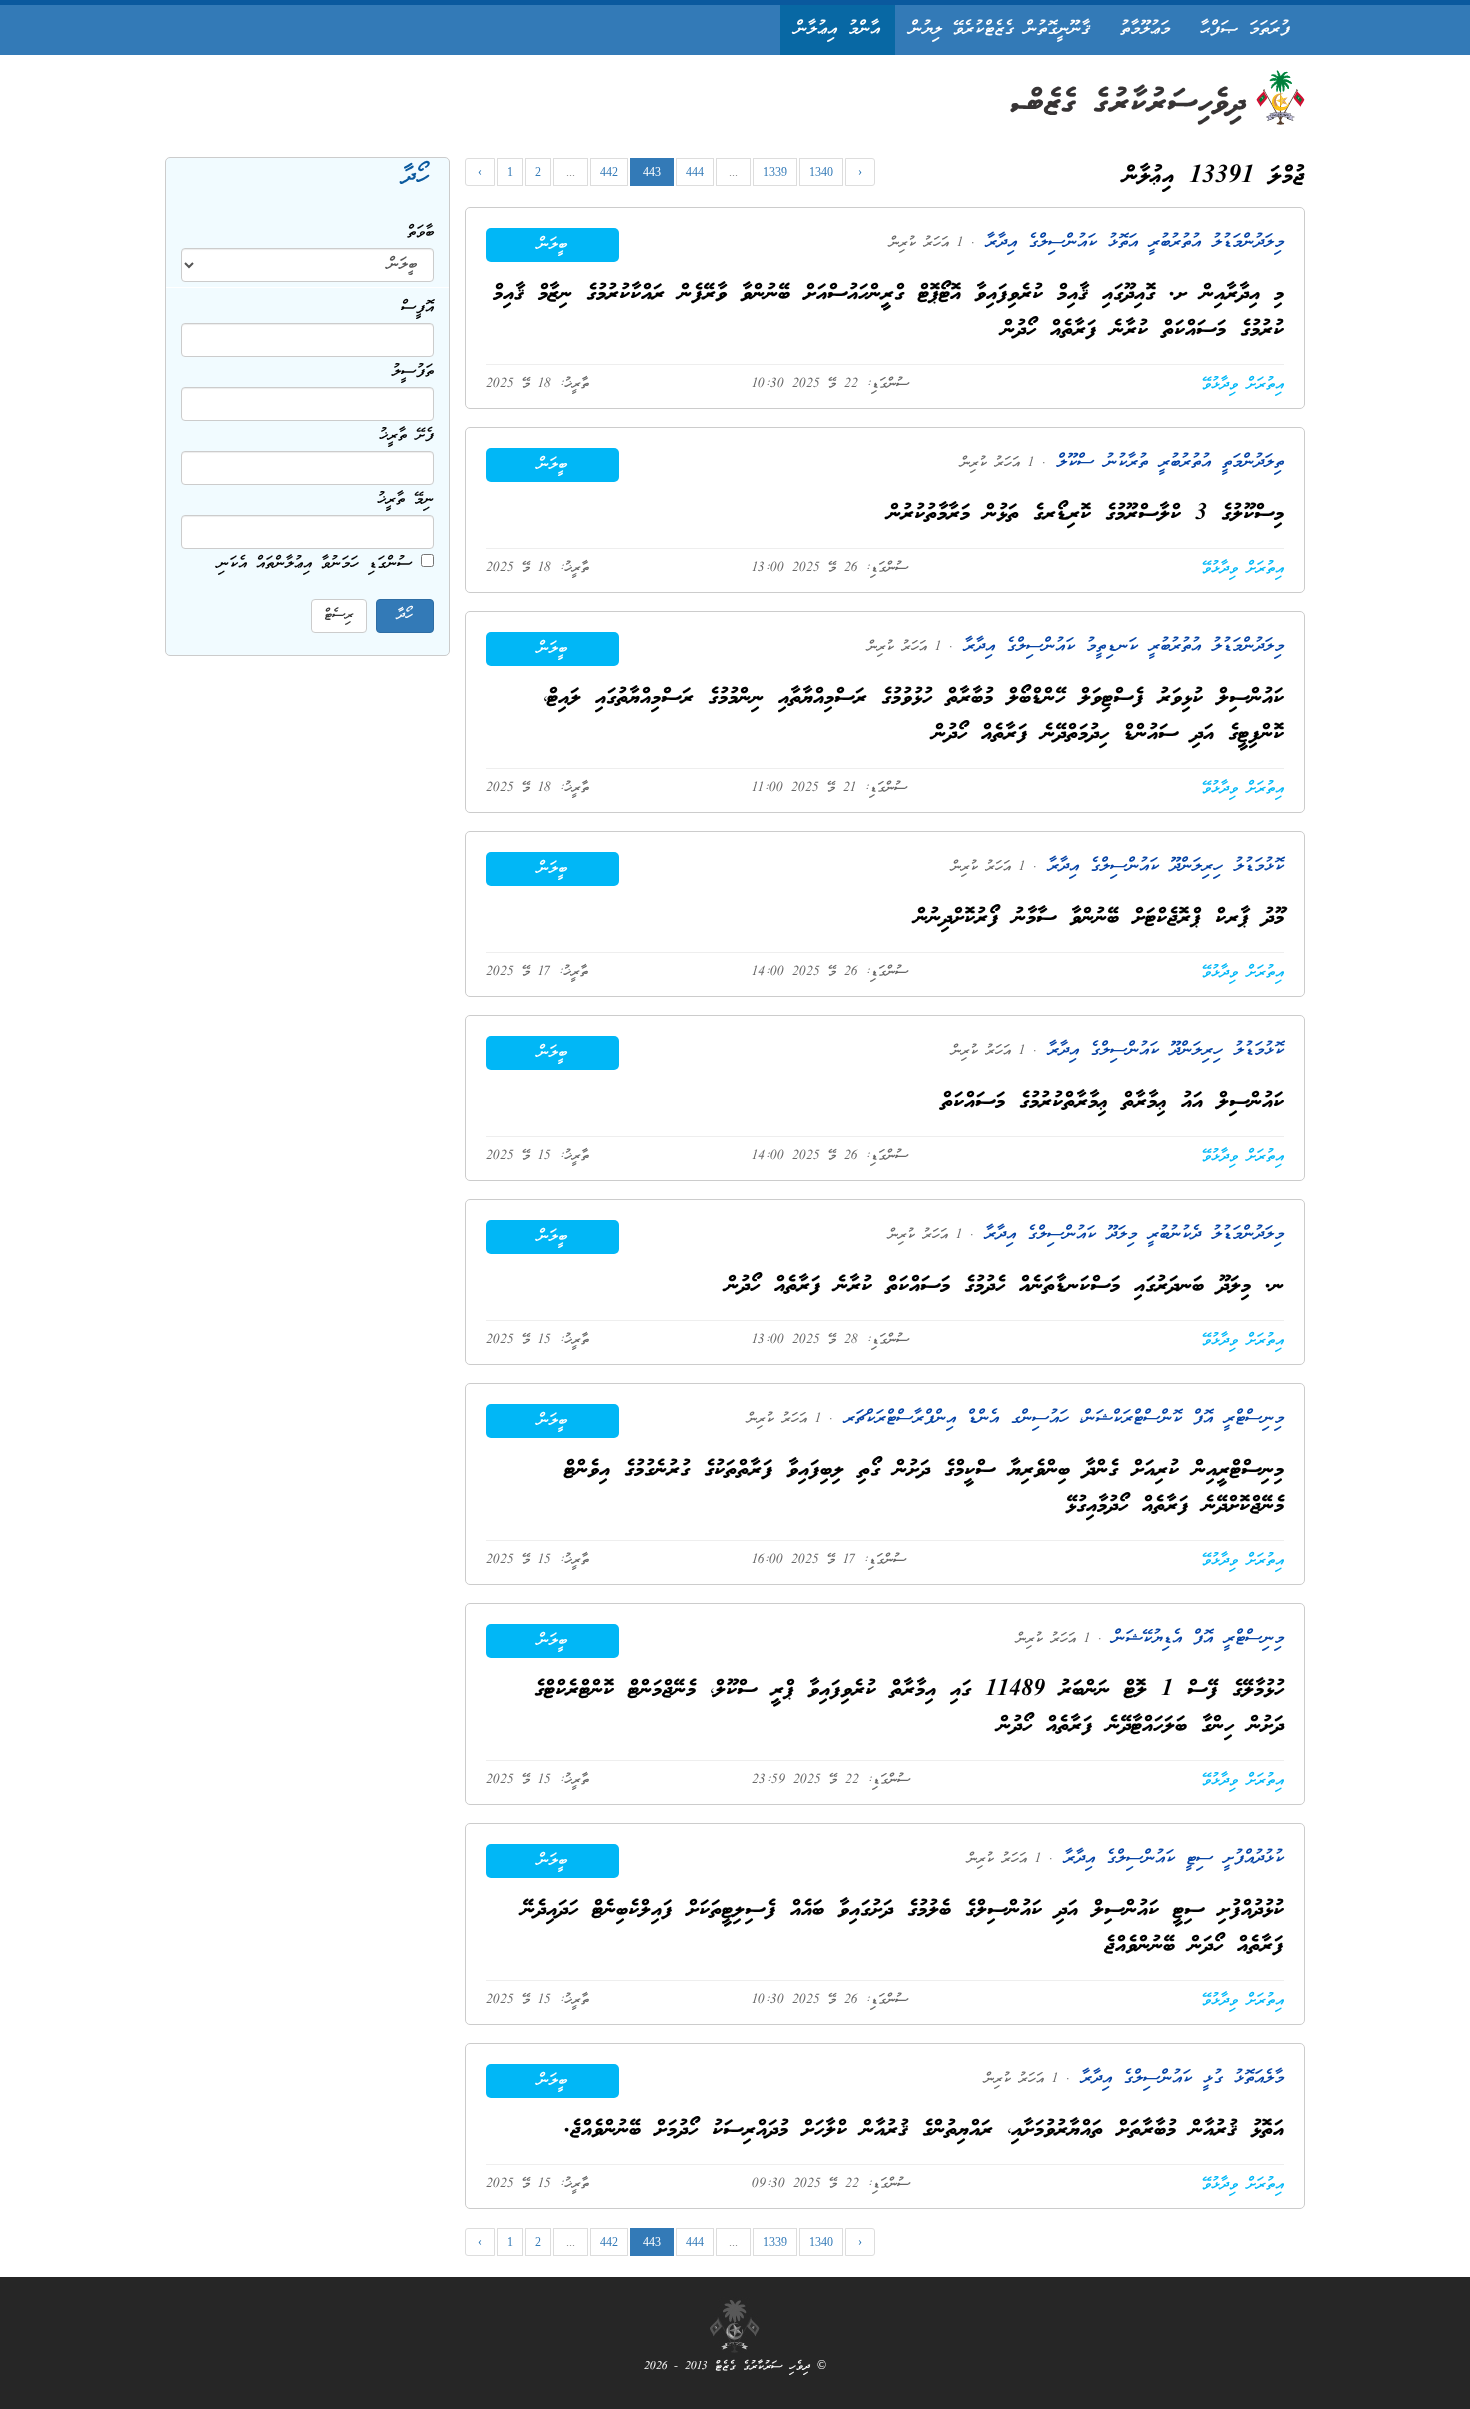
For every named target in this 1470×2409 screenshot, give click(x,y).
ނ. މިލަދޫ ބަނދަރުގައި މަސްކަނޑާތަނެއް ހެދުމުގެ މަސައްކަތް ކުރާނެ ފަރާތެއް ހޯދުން (1005, 1286)
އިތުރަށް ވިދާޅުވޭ (1243, 385)
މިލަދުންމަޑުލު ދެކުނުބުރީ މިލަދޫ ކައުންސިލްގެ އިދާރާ (1129, 1234)
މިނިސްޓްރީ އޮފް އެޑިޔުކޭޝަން (1193, 1638)
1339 (775, 172)
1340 (821, 172)
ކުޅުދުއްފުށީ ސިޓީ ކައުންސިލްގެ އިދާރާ (1168, 1858)
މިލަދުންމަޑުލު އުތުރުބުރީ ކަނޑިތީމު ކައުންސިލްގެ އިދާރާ (1118, 646)
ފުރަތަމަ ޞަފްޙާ (1245, 29)
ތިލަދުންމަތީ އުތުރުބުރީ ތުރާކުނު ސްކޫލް (1165, 462)
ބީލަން (552, 245)
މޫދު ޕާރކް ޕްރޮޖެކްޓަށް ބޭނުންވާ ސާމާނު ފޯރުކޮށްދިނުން (1099, 918)
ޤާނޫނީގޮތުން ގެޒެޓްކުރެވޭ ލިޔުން (1000, 29)
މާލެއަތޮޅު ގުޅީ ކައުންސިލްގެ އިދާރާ (1177, 2078)
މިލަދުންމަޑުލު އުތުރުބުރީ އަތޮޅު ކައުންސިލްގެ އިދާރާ (1129, 242)
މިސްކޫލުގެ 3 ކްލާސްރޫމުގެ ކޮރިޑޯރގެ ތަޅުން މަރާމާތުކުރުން (1086, 514)
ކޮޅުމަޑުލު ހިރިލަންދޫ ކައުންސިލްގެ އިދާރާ (1160, 866)
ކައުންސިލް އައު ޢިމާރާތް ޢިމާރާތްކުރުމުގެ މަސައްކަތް (1112, 1102)
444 (695, 172)
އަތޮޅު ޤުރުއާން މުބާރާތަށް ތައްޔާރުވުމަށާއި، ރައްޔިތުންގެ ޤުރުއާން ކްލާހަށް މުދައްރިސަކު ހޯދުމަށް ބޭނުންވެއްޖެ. (924, 2130)
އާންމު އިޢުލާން (837, 29)
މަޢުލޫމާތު (1145, 29)
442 (609, 172)
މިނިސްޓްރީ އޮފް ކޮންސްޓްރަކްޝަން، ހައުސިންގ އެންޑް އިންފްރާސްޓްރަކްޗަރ (1058, 1418)
